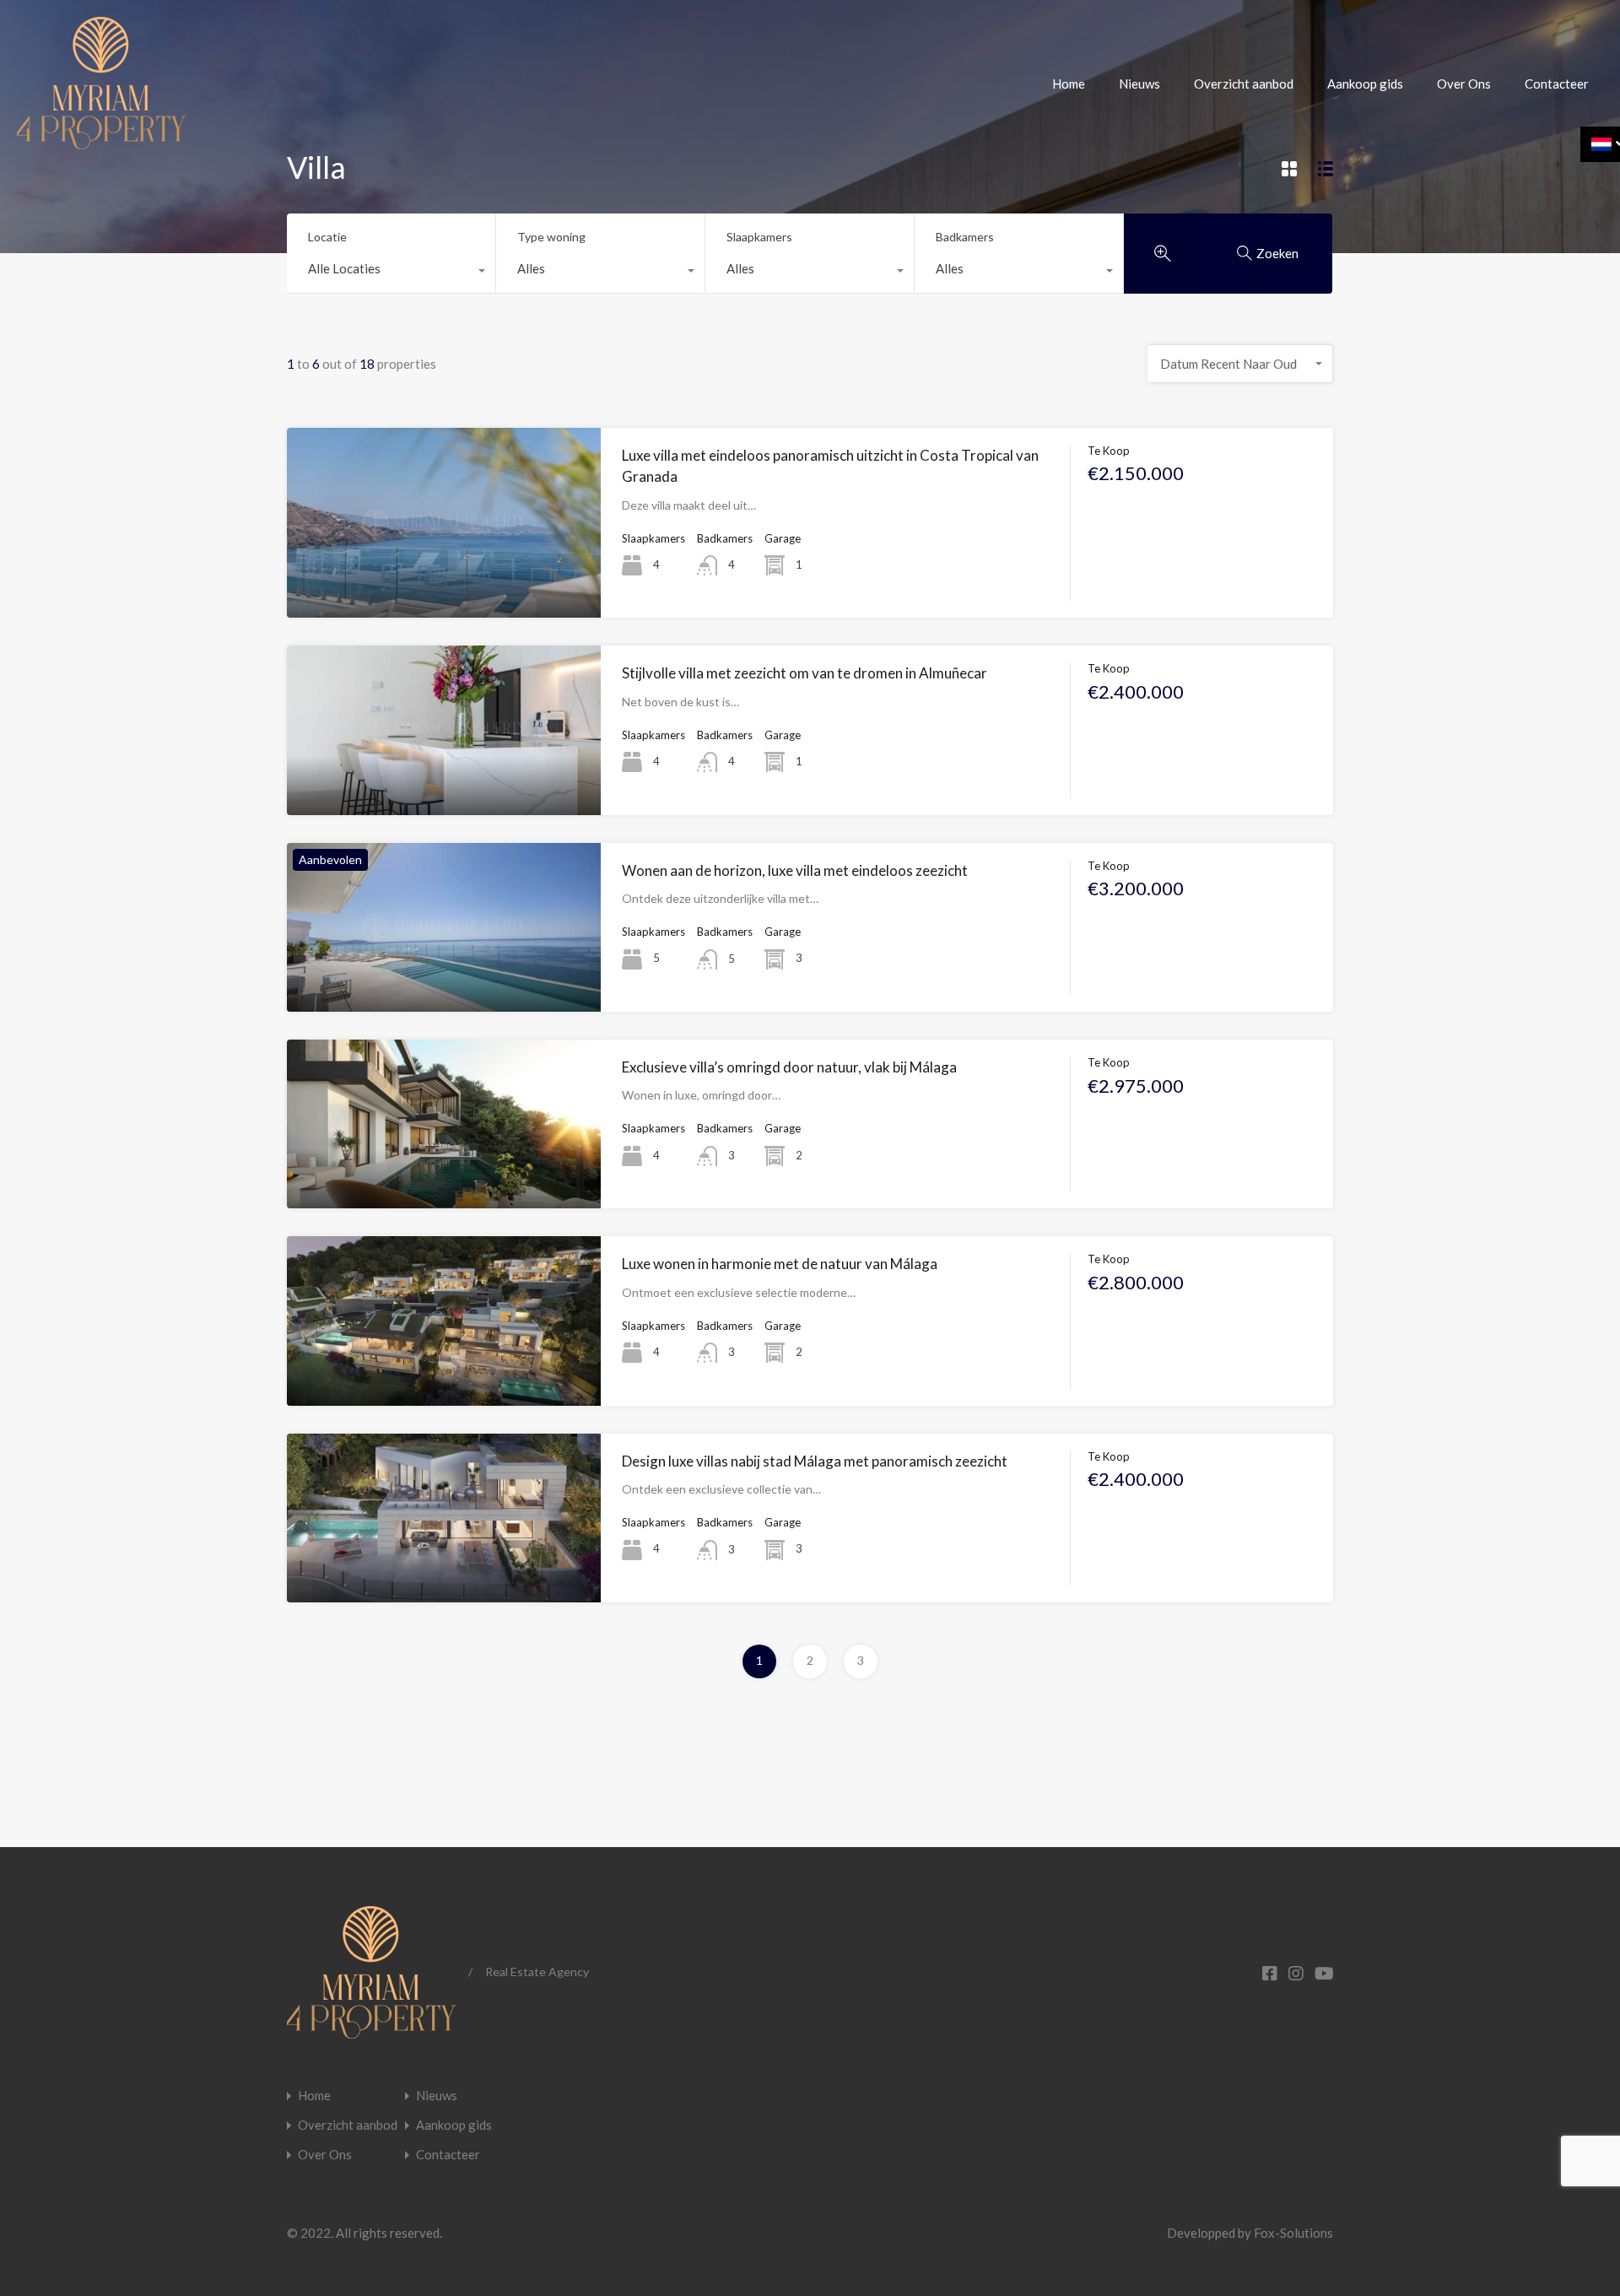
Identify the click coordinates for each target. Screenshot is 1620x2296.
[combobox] (391, 273)
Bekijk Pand (444, 580)
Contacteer (1557, 84)
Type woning (551, 237)
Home (1069, 84)
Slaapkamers (759, 237)
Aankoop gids (1365, 84)
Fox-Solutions (1293, 2233)
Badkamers (965, 237)
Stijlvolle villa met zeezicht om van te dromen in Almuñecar (805, 673)
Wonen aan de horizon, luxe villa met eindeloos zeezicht (795, 870)
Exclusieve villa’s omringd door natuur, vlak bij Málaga (789, 1067)
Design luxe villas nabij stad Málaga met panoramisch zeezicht (815, 1461)
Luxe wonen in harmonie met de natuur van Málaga (780, 1264)
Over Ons (1464, 84)
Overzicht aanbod (1244, 84)
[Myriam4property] (101, 142)
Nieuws (1139, 84)
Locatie (327, 237)
